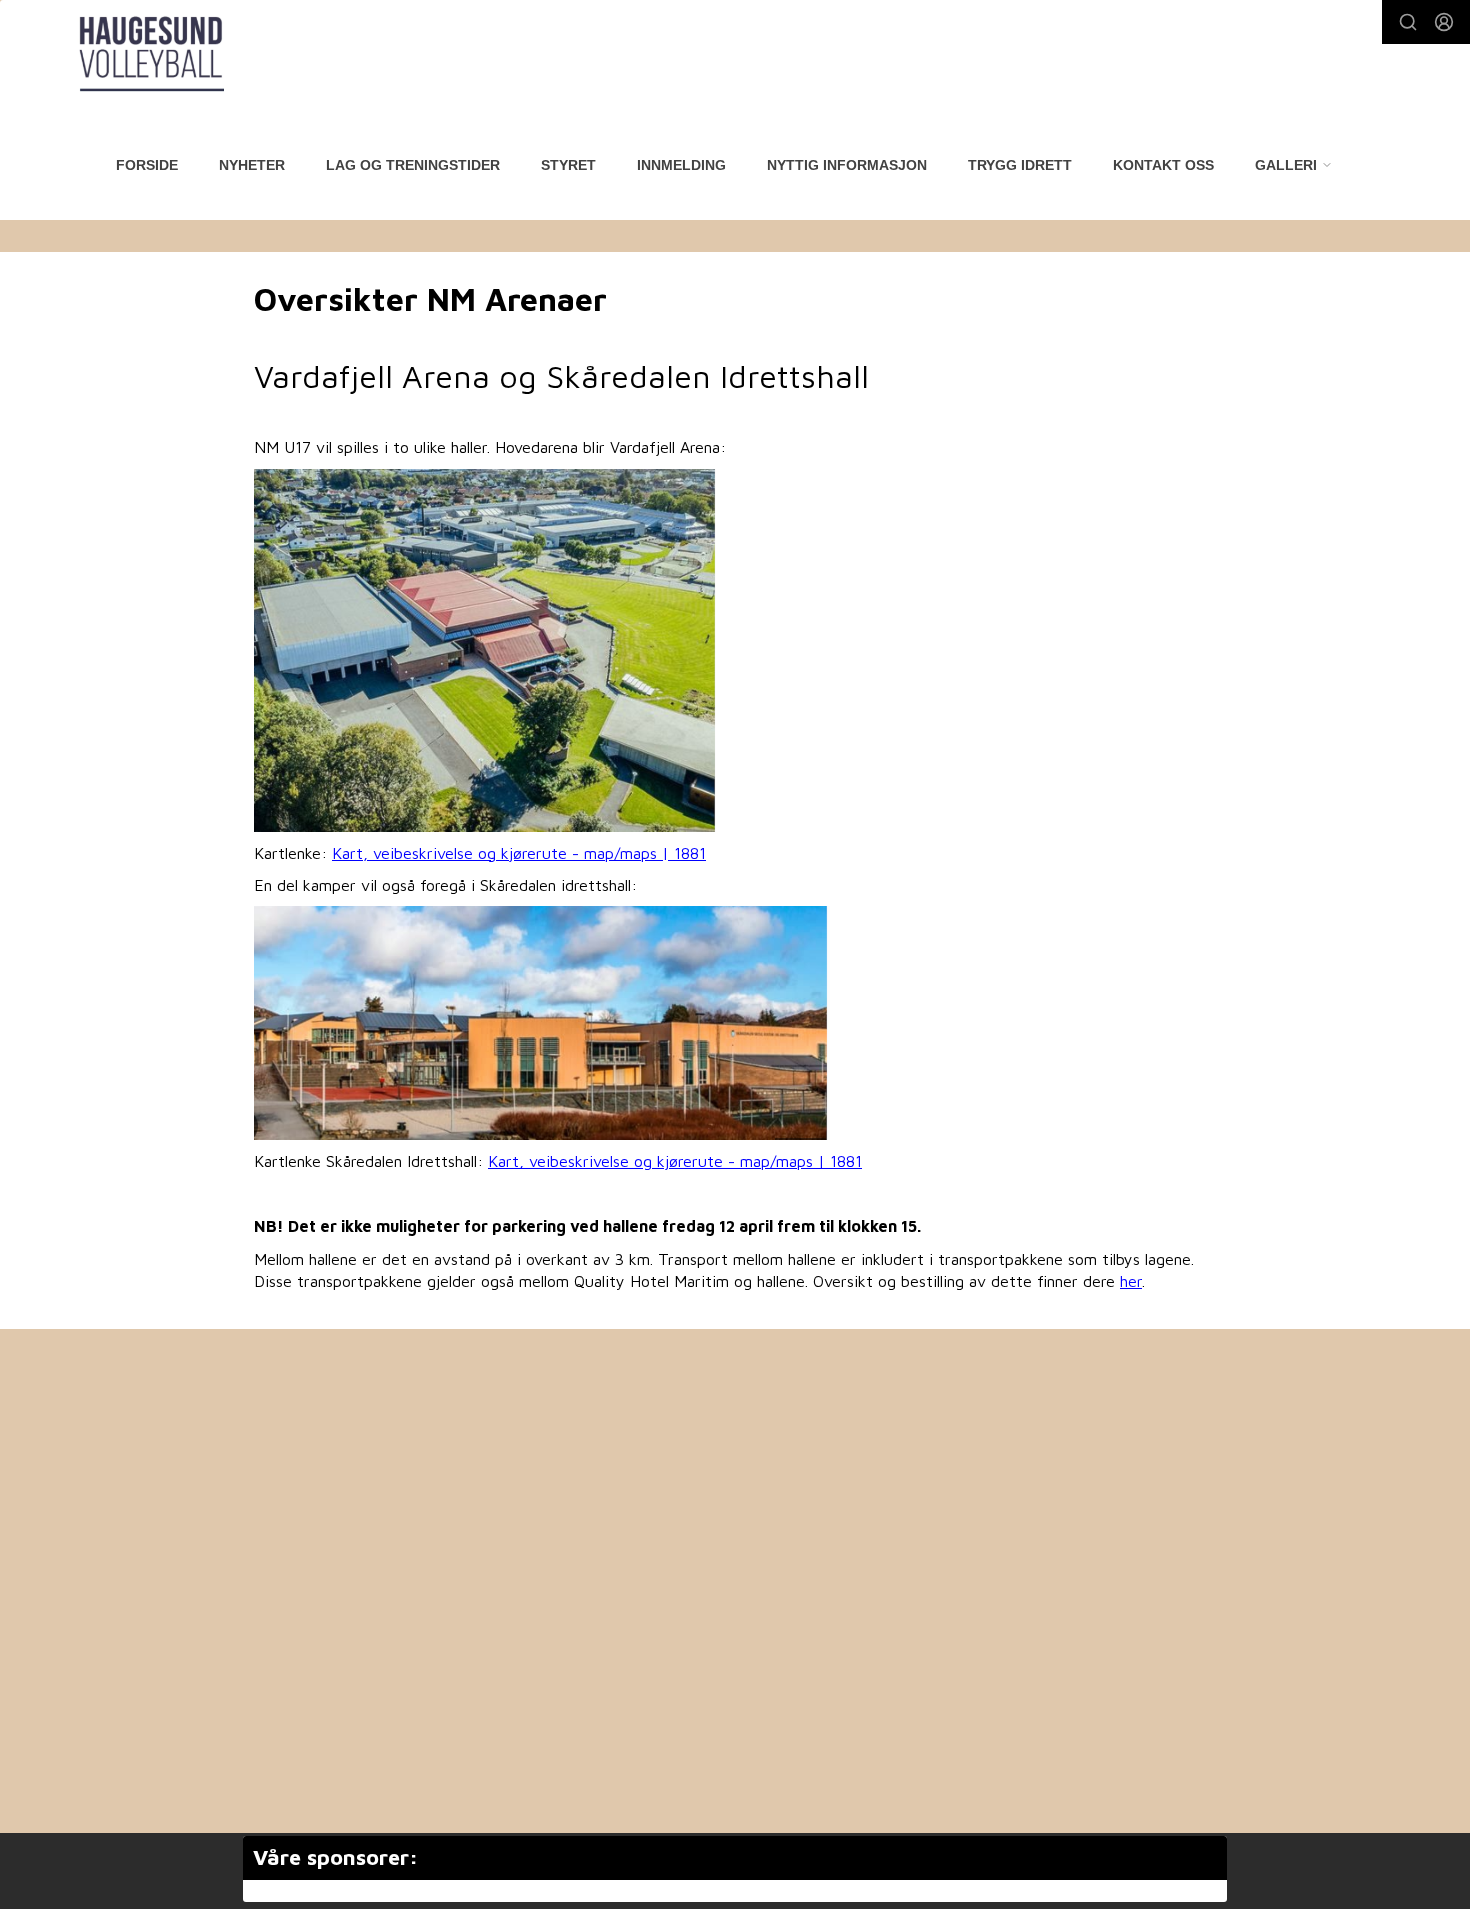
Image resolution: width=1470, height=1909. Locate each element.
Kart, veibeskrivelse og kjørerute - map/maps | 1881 (519, 853)
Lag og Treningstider (413, 165)
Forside (147, 165)
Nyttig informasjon (847, 165)
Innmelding (681, 165)
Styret (568, 165)
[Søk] (1408, 22)
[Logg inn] (1444, 22)
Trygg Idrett (1020, 165)
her (1131, 1281)
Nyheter (252, 165)
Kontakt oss (1163, 165)
